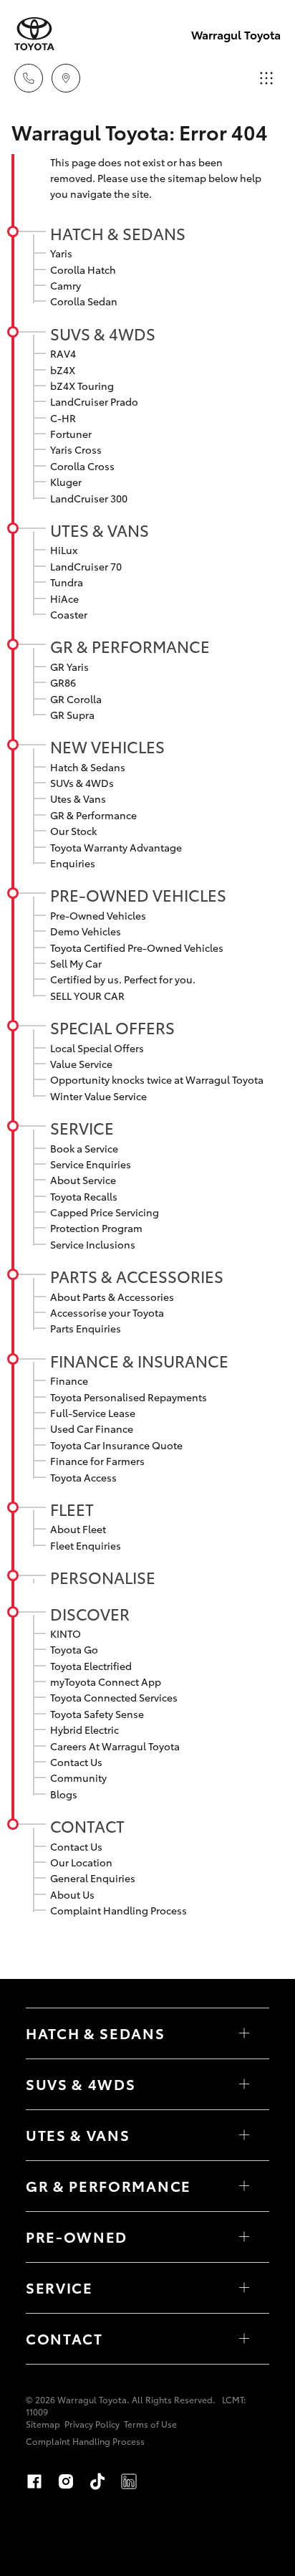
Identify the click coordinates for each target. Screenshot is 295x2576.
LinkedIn (129, 2481)
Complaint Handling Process (119, 1910)
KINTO (66, 1633)
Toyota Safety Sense (97, 1714)
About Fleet (78, 1529)
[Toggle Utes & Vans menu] (244, 2135)
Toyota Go (74, 1649)
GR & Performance (130, 646)
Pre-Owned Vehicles (138, 895)
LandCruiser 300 (89, 498)
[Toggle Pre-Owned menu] (244, 2237)
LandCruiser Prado (94, 401)
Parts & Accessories (137, 1276)
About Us (72, 1894)
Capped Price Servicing (105, 1212)
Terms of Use (150, 2424)
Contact (87, 1826)
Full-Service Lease (93, 1413)
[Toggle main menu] (266, 78)
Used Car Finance (92, 1428)
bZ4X (63, 370)
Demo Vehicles (86, 931)
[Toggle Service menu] (244, 2288)
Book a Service (84, 1148)
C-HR (63, 418)
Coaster (69, 614)
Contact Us (76, 1762)
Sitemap (43, 2424)
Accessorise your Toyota (107, 1312)
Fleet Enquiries (86, 1545)
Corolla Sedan (84, 301)
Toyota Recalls (84, 1196)
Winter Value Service (98, 1096)
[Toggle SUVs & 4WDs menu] (244, 2084)
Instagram (66, 2481)
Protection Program (96, 1228)
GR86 (63, 682)
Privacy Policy (92, 2424)
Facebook (34, 2481)
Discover (90, 1613)
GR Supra (72, 715)
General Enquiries (93, 1878)
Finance (69, 1380)
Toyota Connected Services (114, 1697)
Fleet (72, 1509)
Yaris (61, 253)
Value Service (81, 1064)
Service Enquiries (91, 1164)
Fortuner (71, 434)
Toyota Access (83, 1477)
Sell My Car (76, 963)
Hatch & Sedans (118, 233)
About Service (83, 1180)
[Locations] (66, 78)
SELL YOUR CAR (87, 996)
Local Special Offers (97, 1048)
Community (78, 1778)
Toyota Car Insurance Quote (116, 1445)
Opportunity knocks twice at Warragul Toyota (157, 1079)
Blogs (64, 1794)
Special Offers (112, 1027)
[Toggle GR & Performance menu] (244, 2186)
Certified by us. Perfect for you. (123, 979)
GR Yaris (69, 667)
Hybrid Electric (84, 1730)
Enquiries (73, 863)
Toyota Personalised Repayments (129, 1397)
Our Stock (73, 831)
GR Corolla (76, 699)
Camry (66, 285)
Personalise (103, 1577)
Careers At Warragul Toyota (115, 1746)
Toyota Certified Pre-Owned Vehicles (137, 948)
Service (82, 1127)
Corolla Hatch (83, 269)
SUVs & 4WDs (103, 333)
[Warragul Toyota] (34, 34)
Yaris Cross (76, 449)
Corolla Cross (82, 466)
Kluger (66, 482)
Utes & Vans (100, 530)
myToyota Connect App (106, 1681)
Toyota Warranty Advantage (116, 847)
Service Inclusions (93, 1244)
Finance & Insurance (139, 1360)
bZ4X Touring (82, 386)
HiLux (64, 550)
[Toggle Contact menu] (244, 2339)
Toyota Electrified (91, 1666)
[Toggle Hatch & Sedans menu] (244, 2033)
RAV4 (63, 353)
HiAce (64, 598)
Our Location (81, 1862)
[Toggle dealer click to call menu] (29, 78)
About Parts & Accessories (112, 1297)
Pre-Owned (77, 2236)
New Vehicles (107, 746)
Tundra (67, 582)
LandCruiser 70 (86, 566)
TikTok (97, 2481)
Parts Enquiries (86, 1328)
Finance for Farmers (97, 1461)
